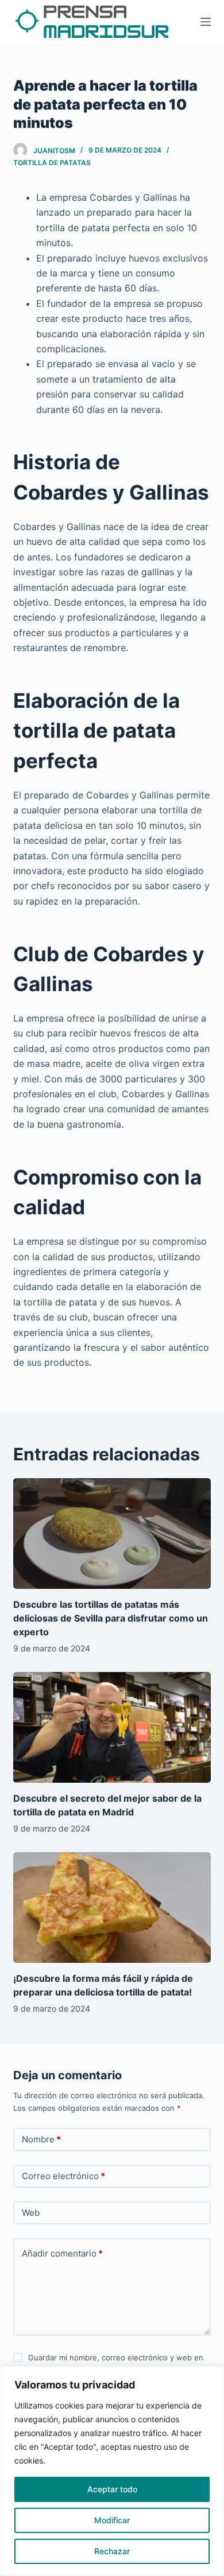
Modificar (112, 2520)
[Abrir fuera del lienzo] (206, 22)
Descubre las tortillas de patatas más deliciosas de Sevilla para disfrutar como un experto (111, 1618)
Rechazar (112, 2551)
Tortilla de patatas (52, 163)
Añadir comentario (62, 2253)
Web (31, 2213)
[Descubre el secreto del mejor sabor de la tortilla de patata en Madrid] (112, 1727)
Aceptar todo (112, 2489)
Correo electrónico (63, 2176)
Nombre (41, 2139)
